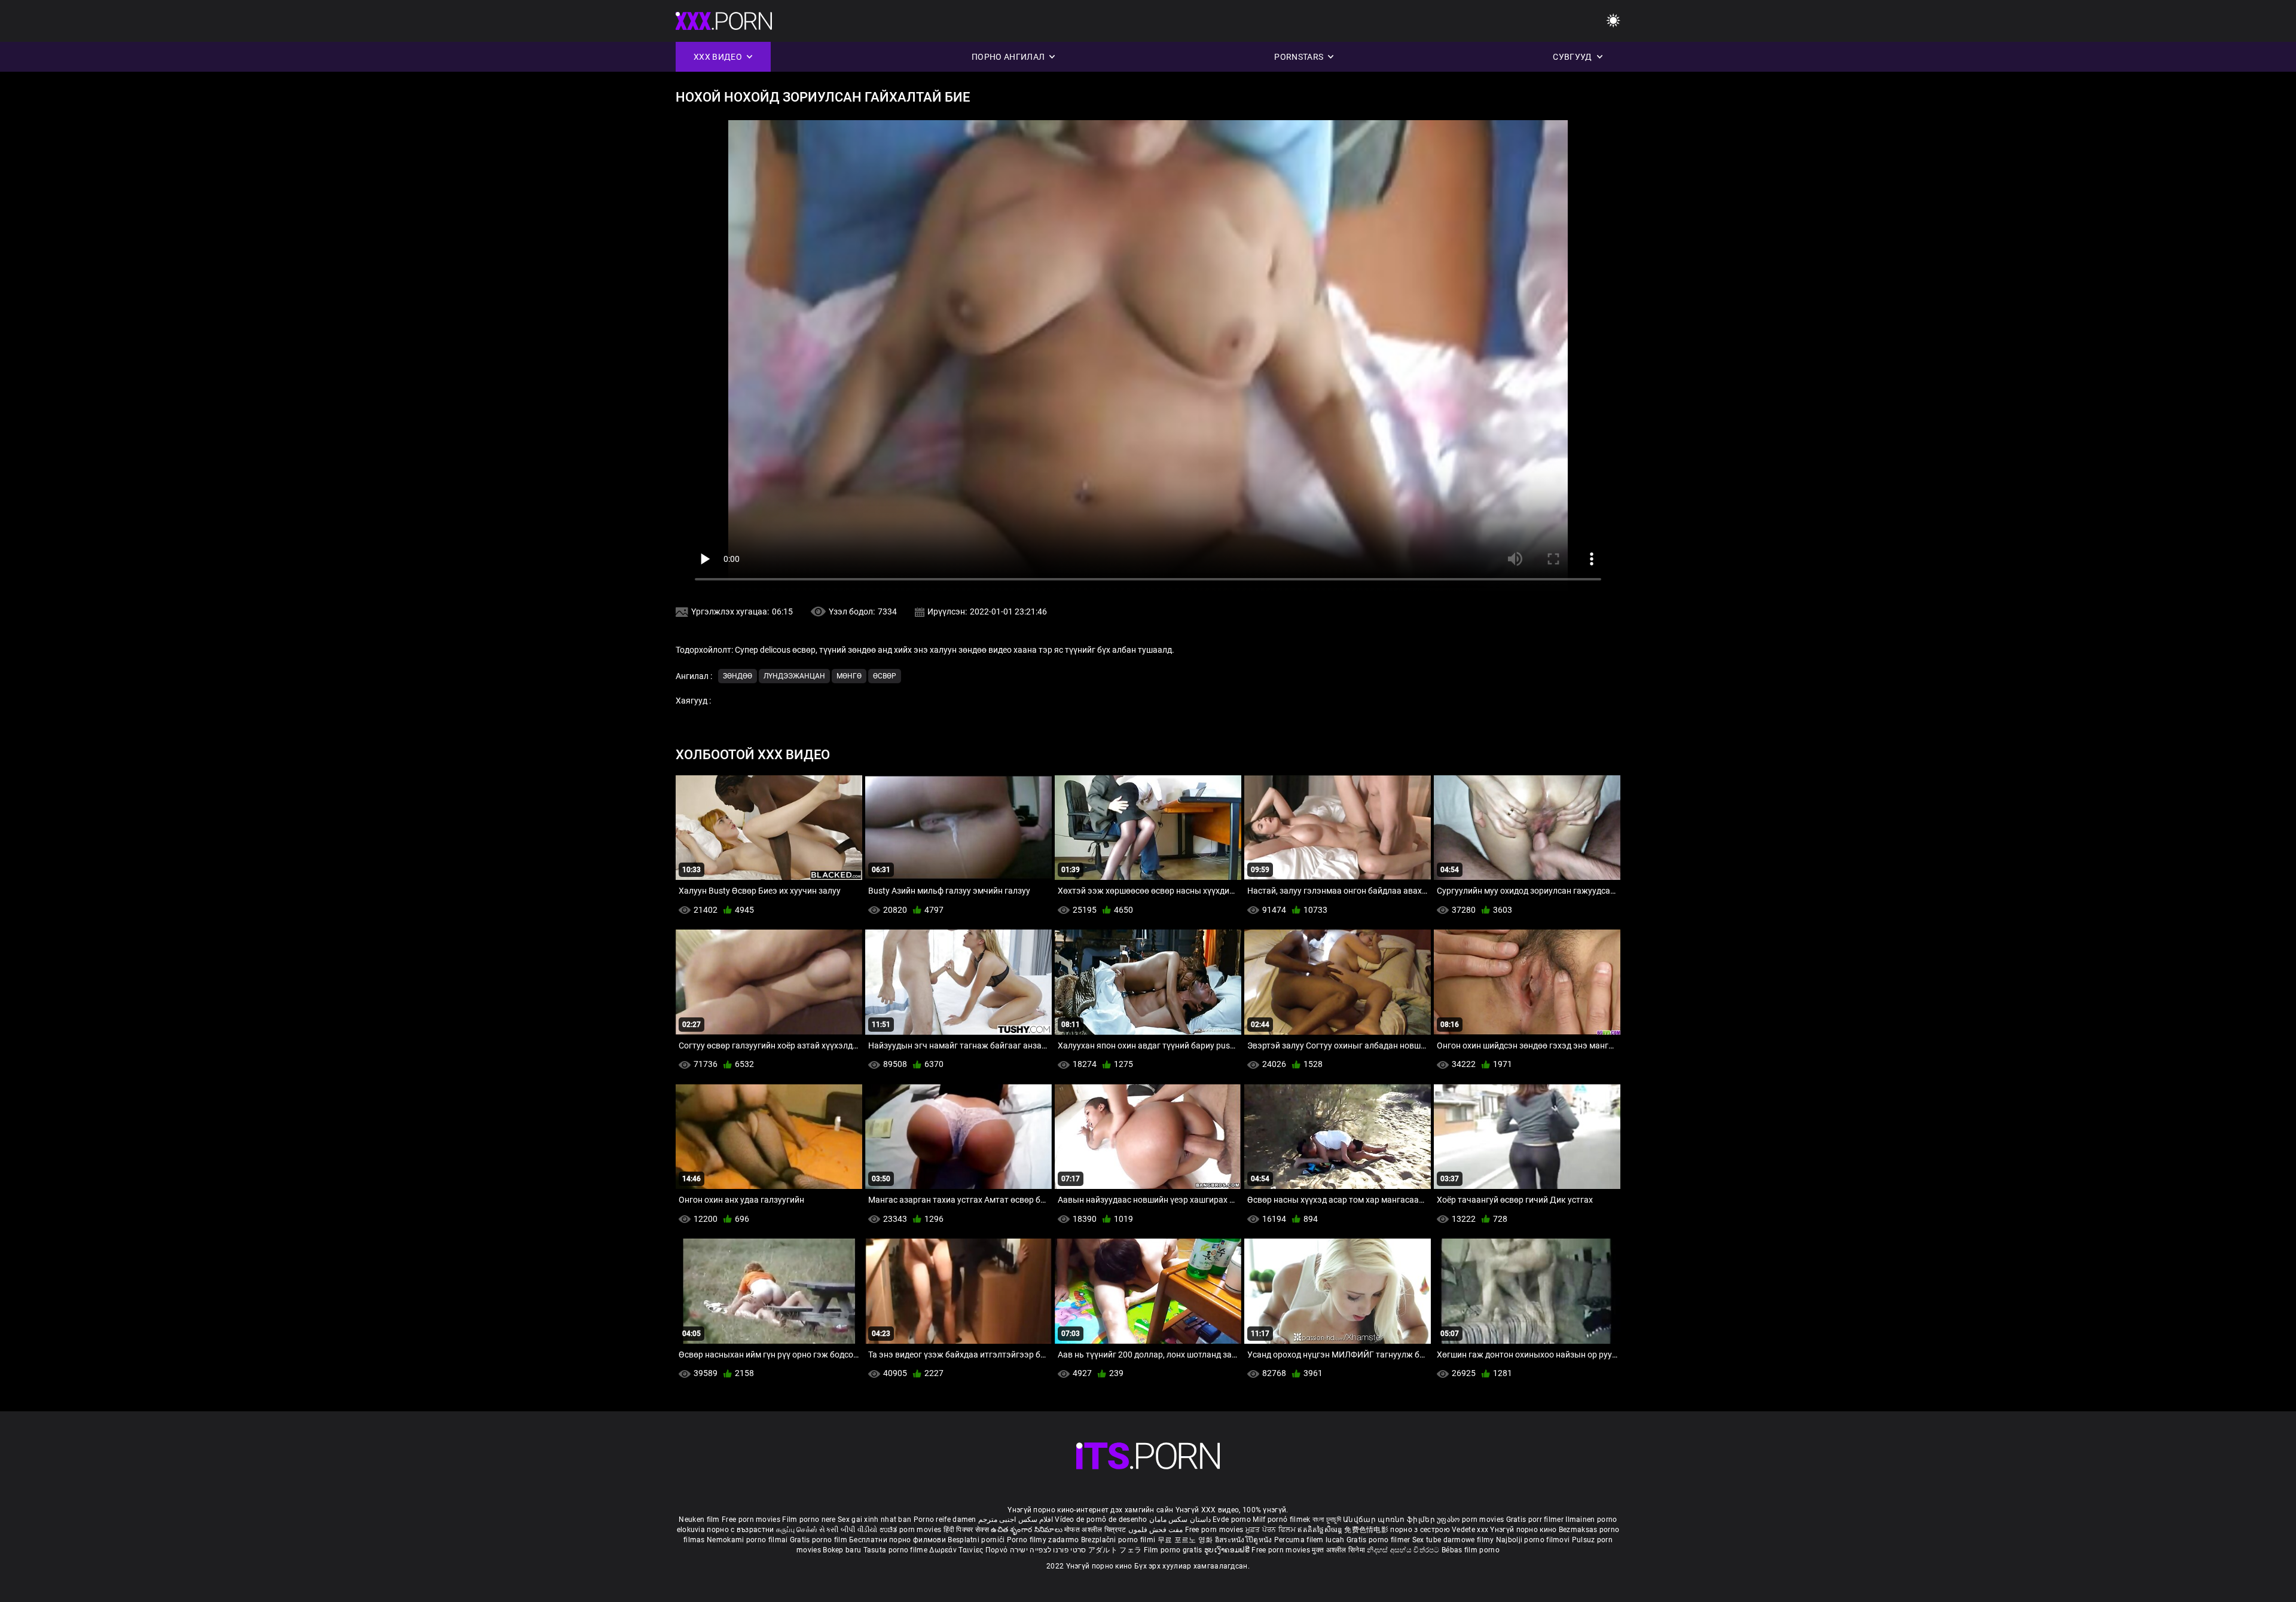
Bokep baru (842, 1550)
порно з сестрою (1420, 1530)
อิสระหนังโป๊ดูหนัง (1245, 1540)
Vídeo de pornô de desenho (1101, 1520)
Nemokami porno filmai (748, 1540)
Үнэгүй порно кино (1524, 1530)
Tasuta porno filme (897, 1550)
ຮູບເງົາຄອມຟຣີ (1228, 1550)
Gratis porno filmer (1379, 1540)
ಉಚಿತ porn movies (912, 1530)
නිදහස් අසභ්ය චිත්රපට (1404, 1550)
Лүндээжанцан (794, 676)
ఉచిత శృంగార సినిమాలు (1028, 1530)
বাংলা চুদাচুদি (1327, 1520)
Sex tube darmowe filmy (1453, 1540)
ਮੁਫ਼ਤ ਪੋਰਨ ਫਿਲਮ (1272, 1530)
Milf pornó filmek (1281, 1520)
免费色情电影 (1367, 1530)
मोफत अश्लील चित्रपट (1096, 1530)
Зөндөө (738, 676)
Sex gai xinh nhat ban (874, 1520)
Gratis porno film (819, 1540)
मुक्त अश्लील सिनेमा (1339, 1550)
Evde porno (1232, 1520)
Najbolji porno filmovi (1533, 1540)
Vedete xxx (1470, 1530)
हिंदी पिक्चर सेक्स (966, 1530)
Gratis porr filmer (1536, 1520)
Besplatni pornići (977, 1540)
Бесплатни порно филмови (898, 1540)
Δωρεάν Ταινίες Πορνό (969, 1550)
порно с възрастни (740, 1530)
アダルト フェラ (1115, 1550)
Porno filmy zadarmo (1044, 1540)
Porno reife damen (945, 1520)
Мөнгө (849, 676)
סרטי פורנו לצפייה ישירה (1048, 1550)
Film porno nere (809, 1520)
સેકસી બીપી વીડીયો (848, 1530)
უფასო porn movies (1471, 1520)
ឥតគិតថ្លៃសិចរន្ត (1321, 1530)
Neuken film (699, 1520)
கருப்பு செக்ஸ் (797, 1530)
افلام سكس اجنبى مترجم (1016, 1520)
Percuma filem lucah (1310, 1540)
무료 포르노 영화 (1186, 1540)
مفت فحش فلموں (1157, 1530)
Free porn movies (752, 1520)
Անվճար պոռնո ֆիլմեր (1390, 1520)
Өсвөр (885, 676)
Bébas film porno (1471, 1550)
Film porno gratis (1174, 1550)
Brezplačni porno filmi (1119, 1540)
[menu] (1613, 21)
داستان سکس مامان (1180, 1520)
